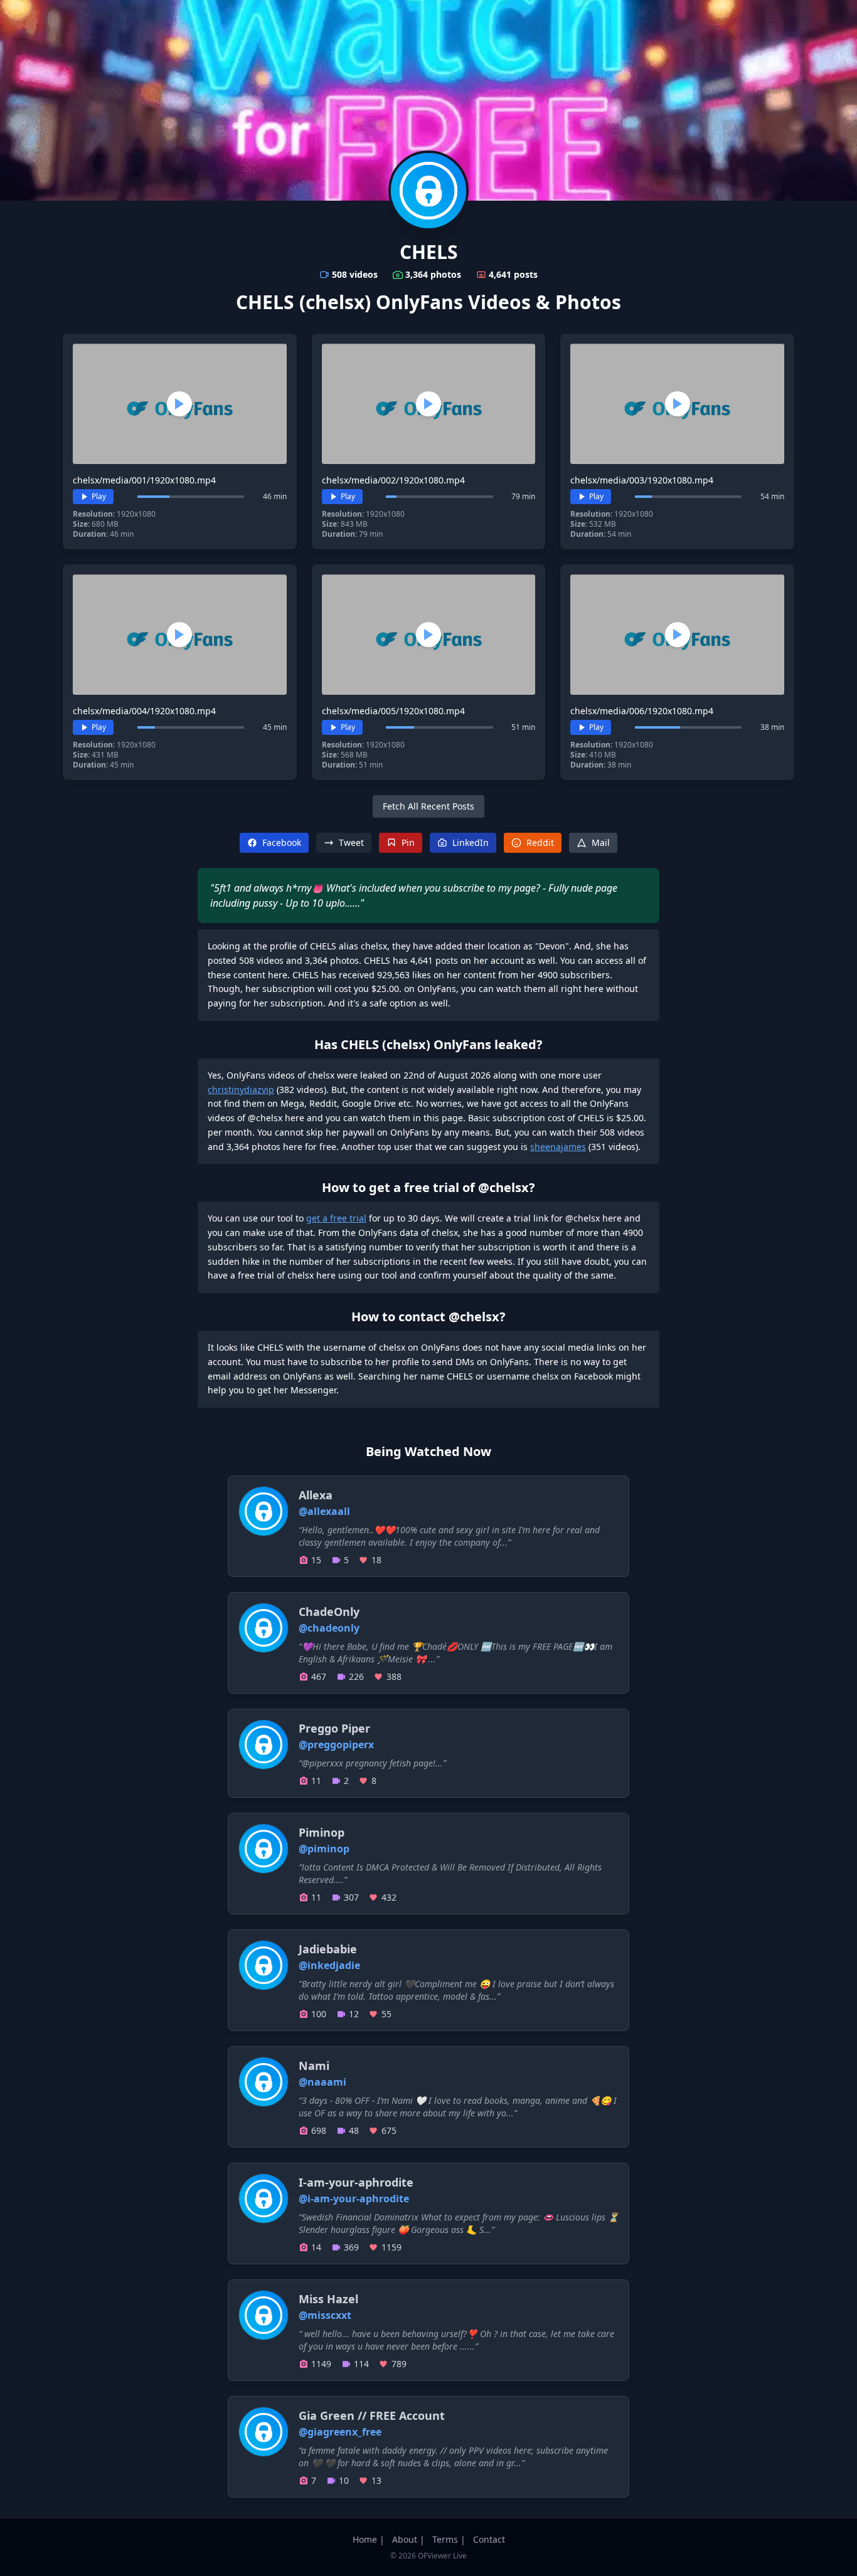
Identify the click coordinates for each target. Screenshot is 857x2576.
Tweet (351, 842)
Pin (408, 842)
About (405, 2539)
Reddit (540, 842)
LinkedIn (471, 842)
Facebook (282, 842)
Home (365, 2539)
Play (99, 496)
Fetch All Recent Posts (428, 806)
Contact (489, 2539)
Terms (445, 2539)
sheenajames (558, 1147)
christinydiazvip (241, 1090)
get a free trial (336, 1218)
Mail (601, 842)
